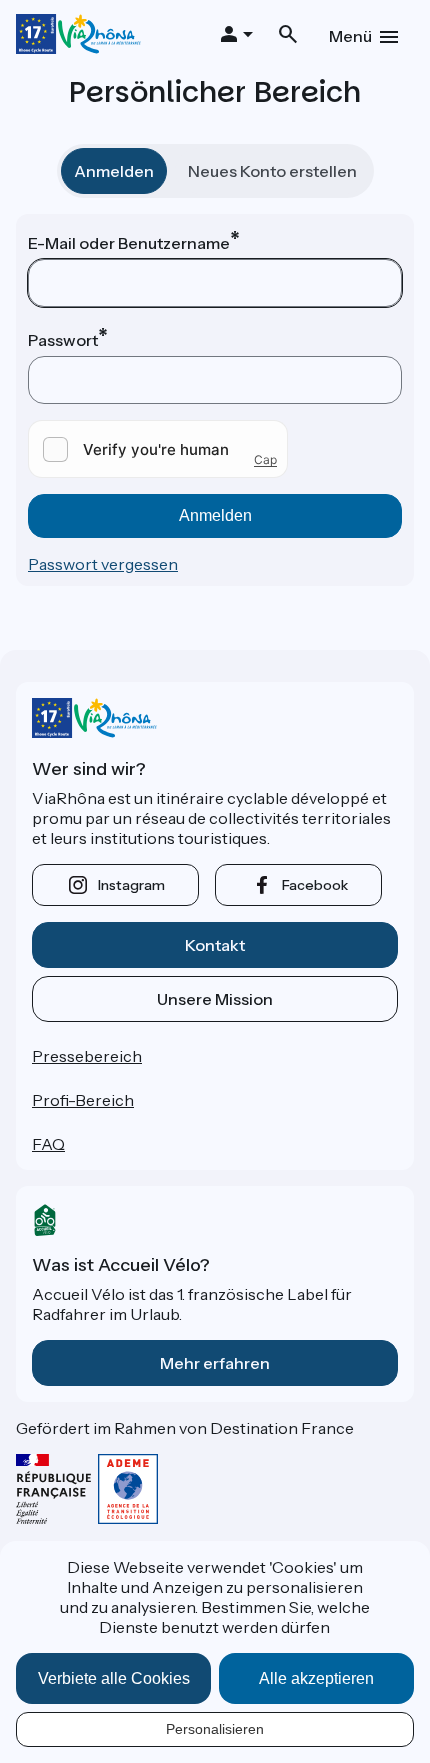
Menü (350, 36)
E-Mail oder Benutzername (129, 243)
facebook (315, 885)
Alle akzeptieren (316, 1678)
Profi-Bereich (83, 1100)
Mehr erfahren (215, 1363)
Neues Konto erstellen (272, 171)
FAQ (48, 1144)
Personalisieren (215, 1729)
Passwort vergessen (103, 564)
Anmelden (114, 171)
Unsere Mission (215, 999)
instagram (131, 885)
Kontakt (215, 945)
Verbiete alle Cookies (114, 1678)
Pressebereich (87, 1056)
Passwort (63, 340)
